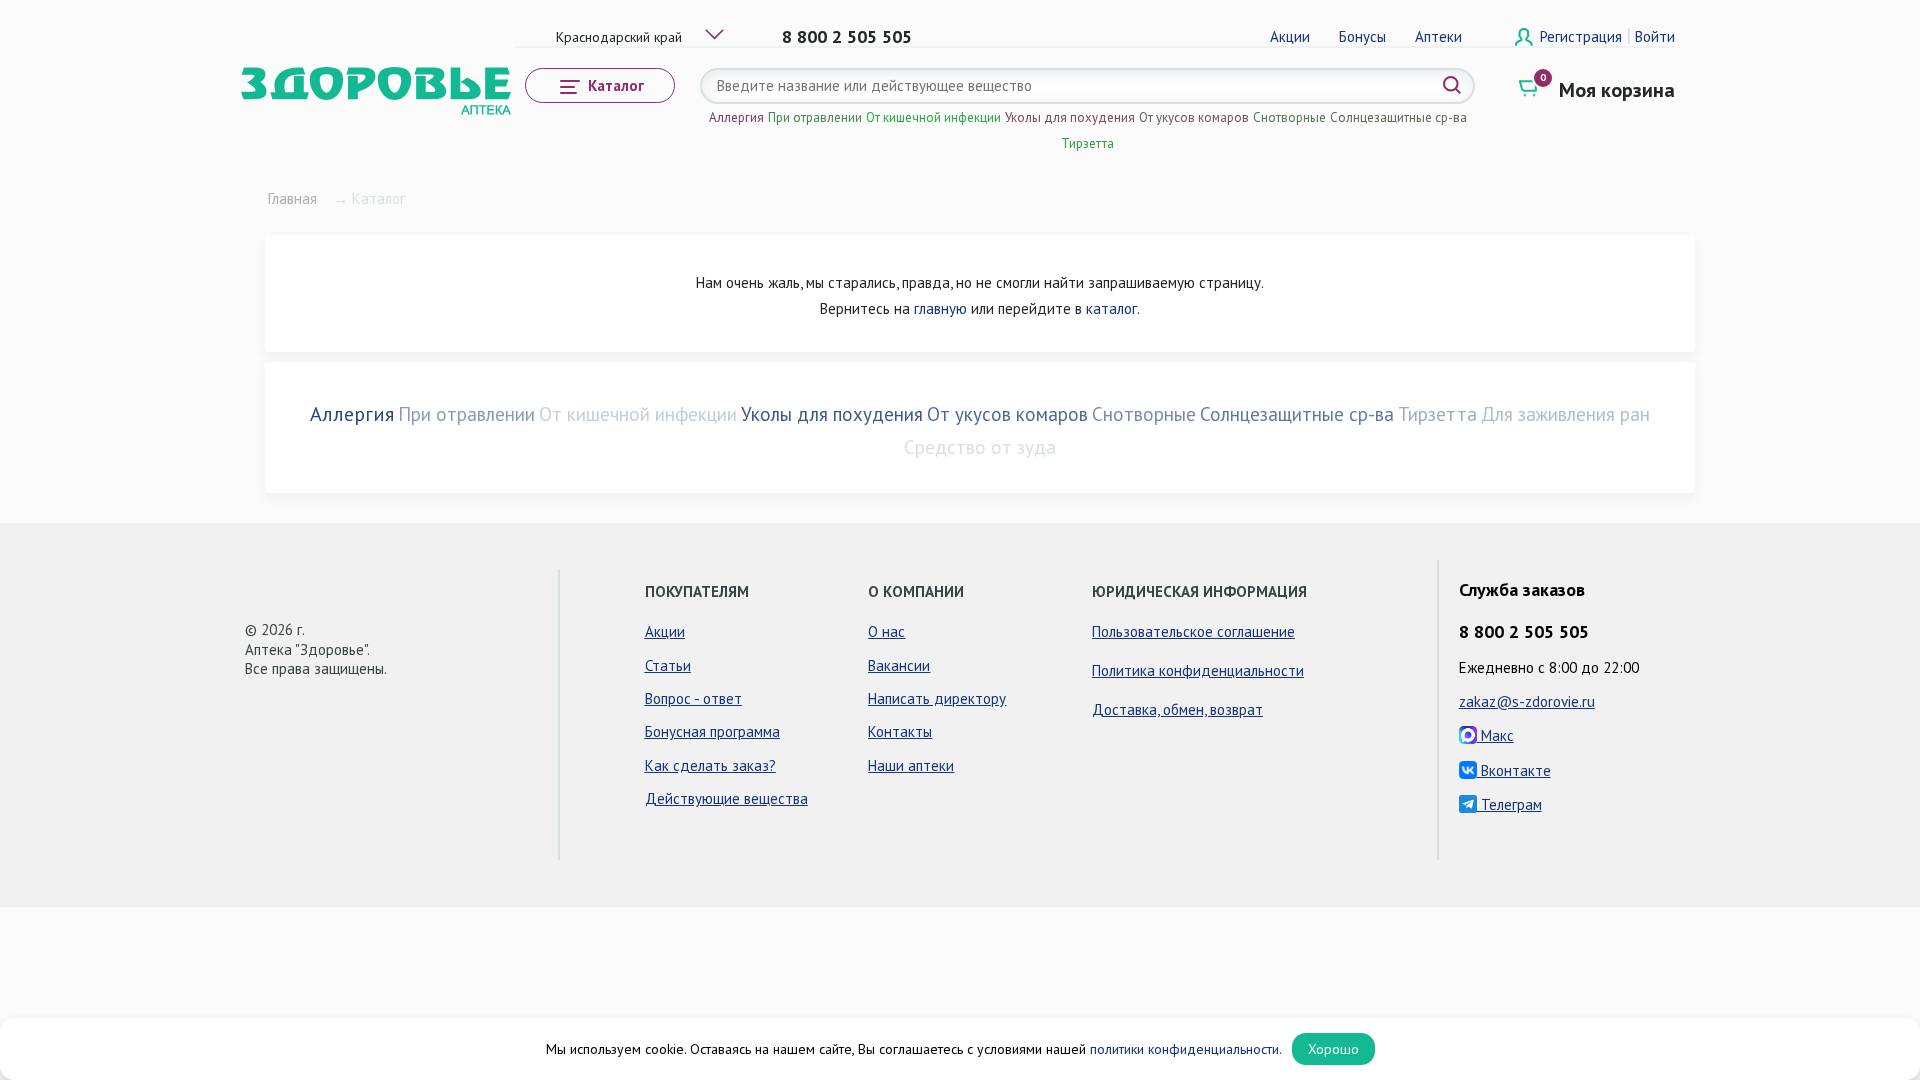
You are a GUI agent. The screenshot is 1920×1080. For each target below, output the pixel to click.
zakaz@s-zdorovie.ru (1527, 701)
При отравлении (815, 117)
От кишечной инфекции (933, 117)
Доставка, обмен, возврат (1177, 709)
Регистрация (1583, 36)
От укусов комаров (1194, 117)
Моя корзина (1617, 90)
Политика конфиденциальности (1198, 670)
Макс (1495, 735)
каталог (1111, 308)
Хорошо (1333, 1049)
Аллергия (736, 117)
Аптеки (1438, 36)
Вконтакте (1514, 770)
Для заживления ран (1565, 414)
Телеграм (1509, 804)
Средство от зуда (980, 447)
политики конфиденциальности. (1186, 1049)
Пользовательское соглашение (1193, 631)
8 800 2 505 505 (847, 36)
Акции (1290, 36)
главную (940, 308)
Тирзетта (1087, 143)
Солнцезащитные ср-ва (1398, 117)
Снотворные (1289, 117)
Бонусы (1362, 36)
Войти (1655, 36)
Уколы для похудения (1070, 117)
